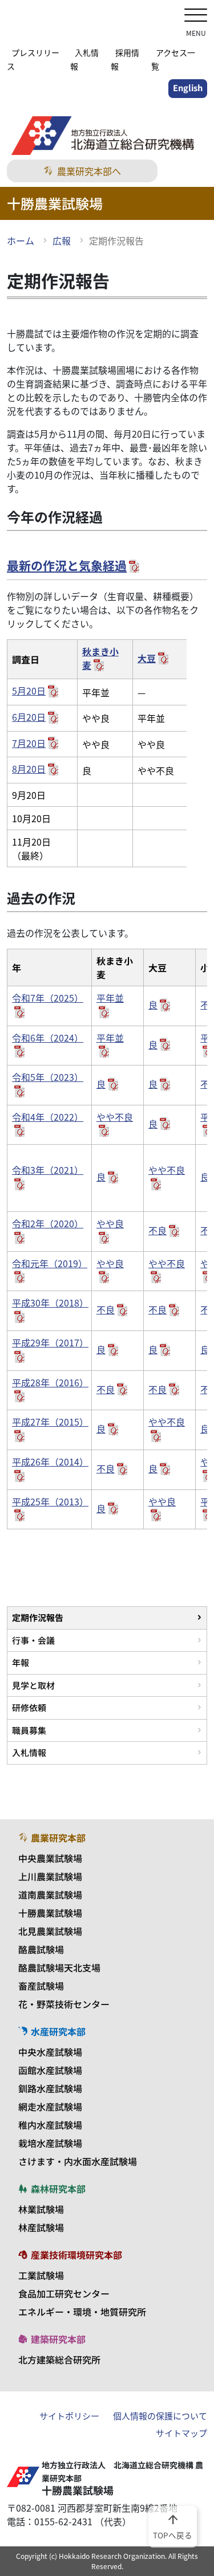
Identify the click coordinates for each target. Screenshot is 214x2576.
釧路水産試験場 (50, 2088)
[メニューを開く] (196, 16)
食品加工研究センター (64, 2293)
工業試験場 (41, 2275)
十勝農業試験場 (50, 1913)
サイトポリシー (69, 2416)
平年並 (110, 998)
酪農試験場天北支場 (59, 1967)
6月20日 (29, 717)
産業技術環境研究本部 (76, 2255)
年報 (21, 1662)
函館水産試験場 (50, 2070)
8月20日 (29, 769)
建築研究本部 (58, 2339)
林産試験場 (41, 2227)
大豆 (147, 658)
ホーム (21, 240)
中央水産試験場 (50, 2052)
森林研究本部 (58, 2189)
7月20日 (29, 743)
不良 (158, 1230)
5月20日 (29, 691)
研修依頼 (29, 1707)
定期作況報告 (38, 1617)
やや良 (110, 1223)
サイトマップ (181, 2433)
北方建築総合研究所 (59, 2359)
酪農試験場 (41, 1949)
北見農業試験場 (50, 1931)
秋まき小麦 (100, 658)
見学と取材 (33, 1685)
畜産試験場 (41, 1986)
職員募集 (29, 1730)
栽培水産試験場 (50, 2143)
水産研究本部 (58, 2031)
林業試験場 (41, 2209)
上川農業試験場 (50, 1876)
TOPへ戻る (173, 2526)
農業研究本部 (58, 1838)
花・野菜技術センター (64, 2004)
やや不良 (115, 1117)
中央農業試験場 (50, 1858)
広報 (62, 240)
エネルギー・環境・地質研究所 (82, 2312)
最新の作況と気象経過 (67, 565)
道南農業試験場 (50, 1895)
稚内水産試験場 (50, 2125)
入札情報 (29, 1752)
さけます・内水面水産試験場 (78, 2161)
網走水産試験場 (50, 2106)
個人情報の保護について (160, 2416)
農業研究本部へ (89, 171)
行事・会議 (33, 1640)
